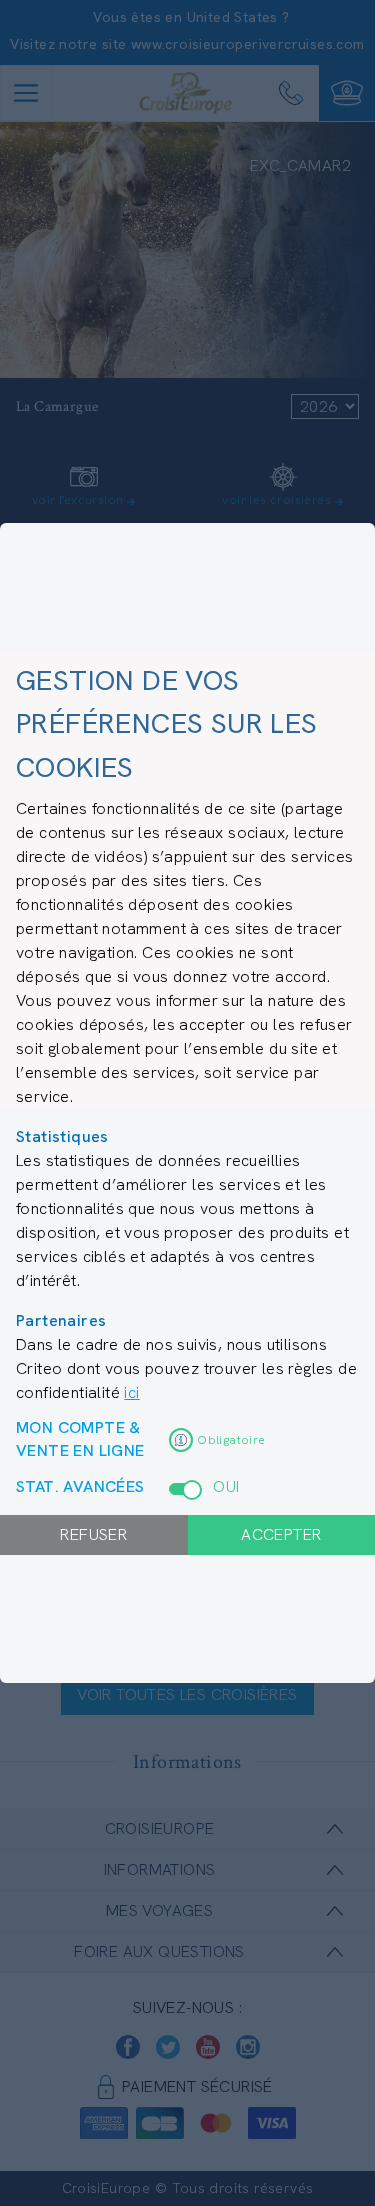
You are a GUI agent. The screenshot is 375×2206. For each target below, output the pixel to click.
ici (131, 1392)
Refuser (93, 1534)
